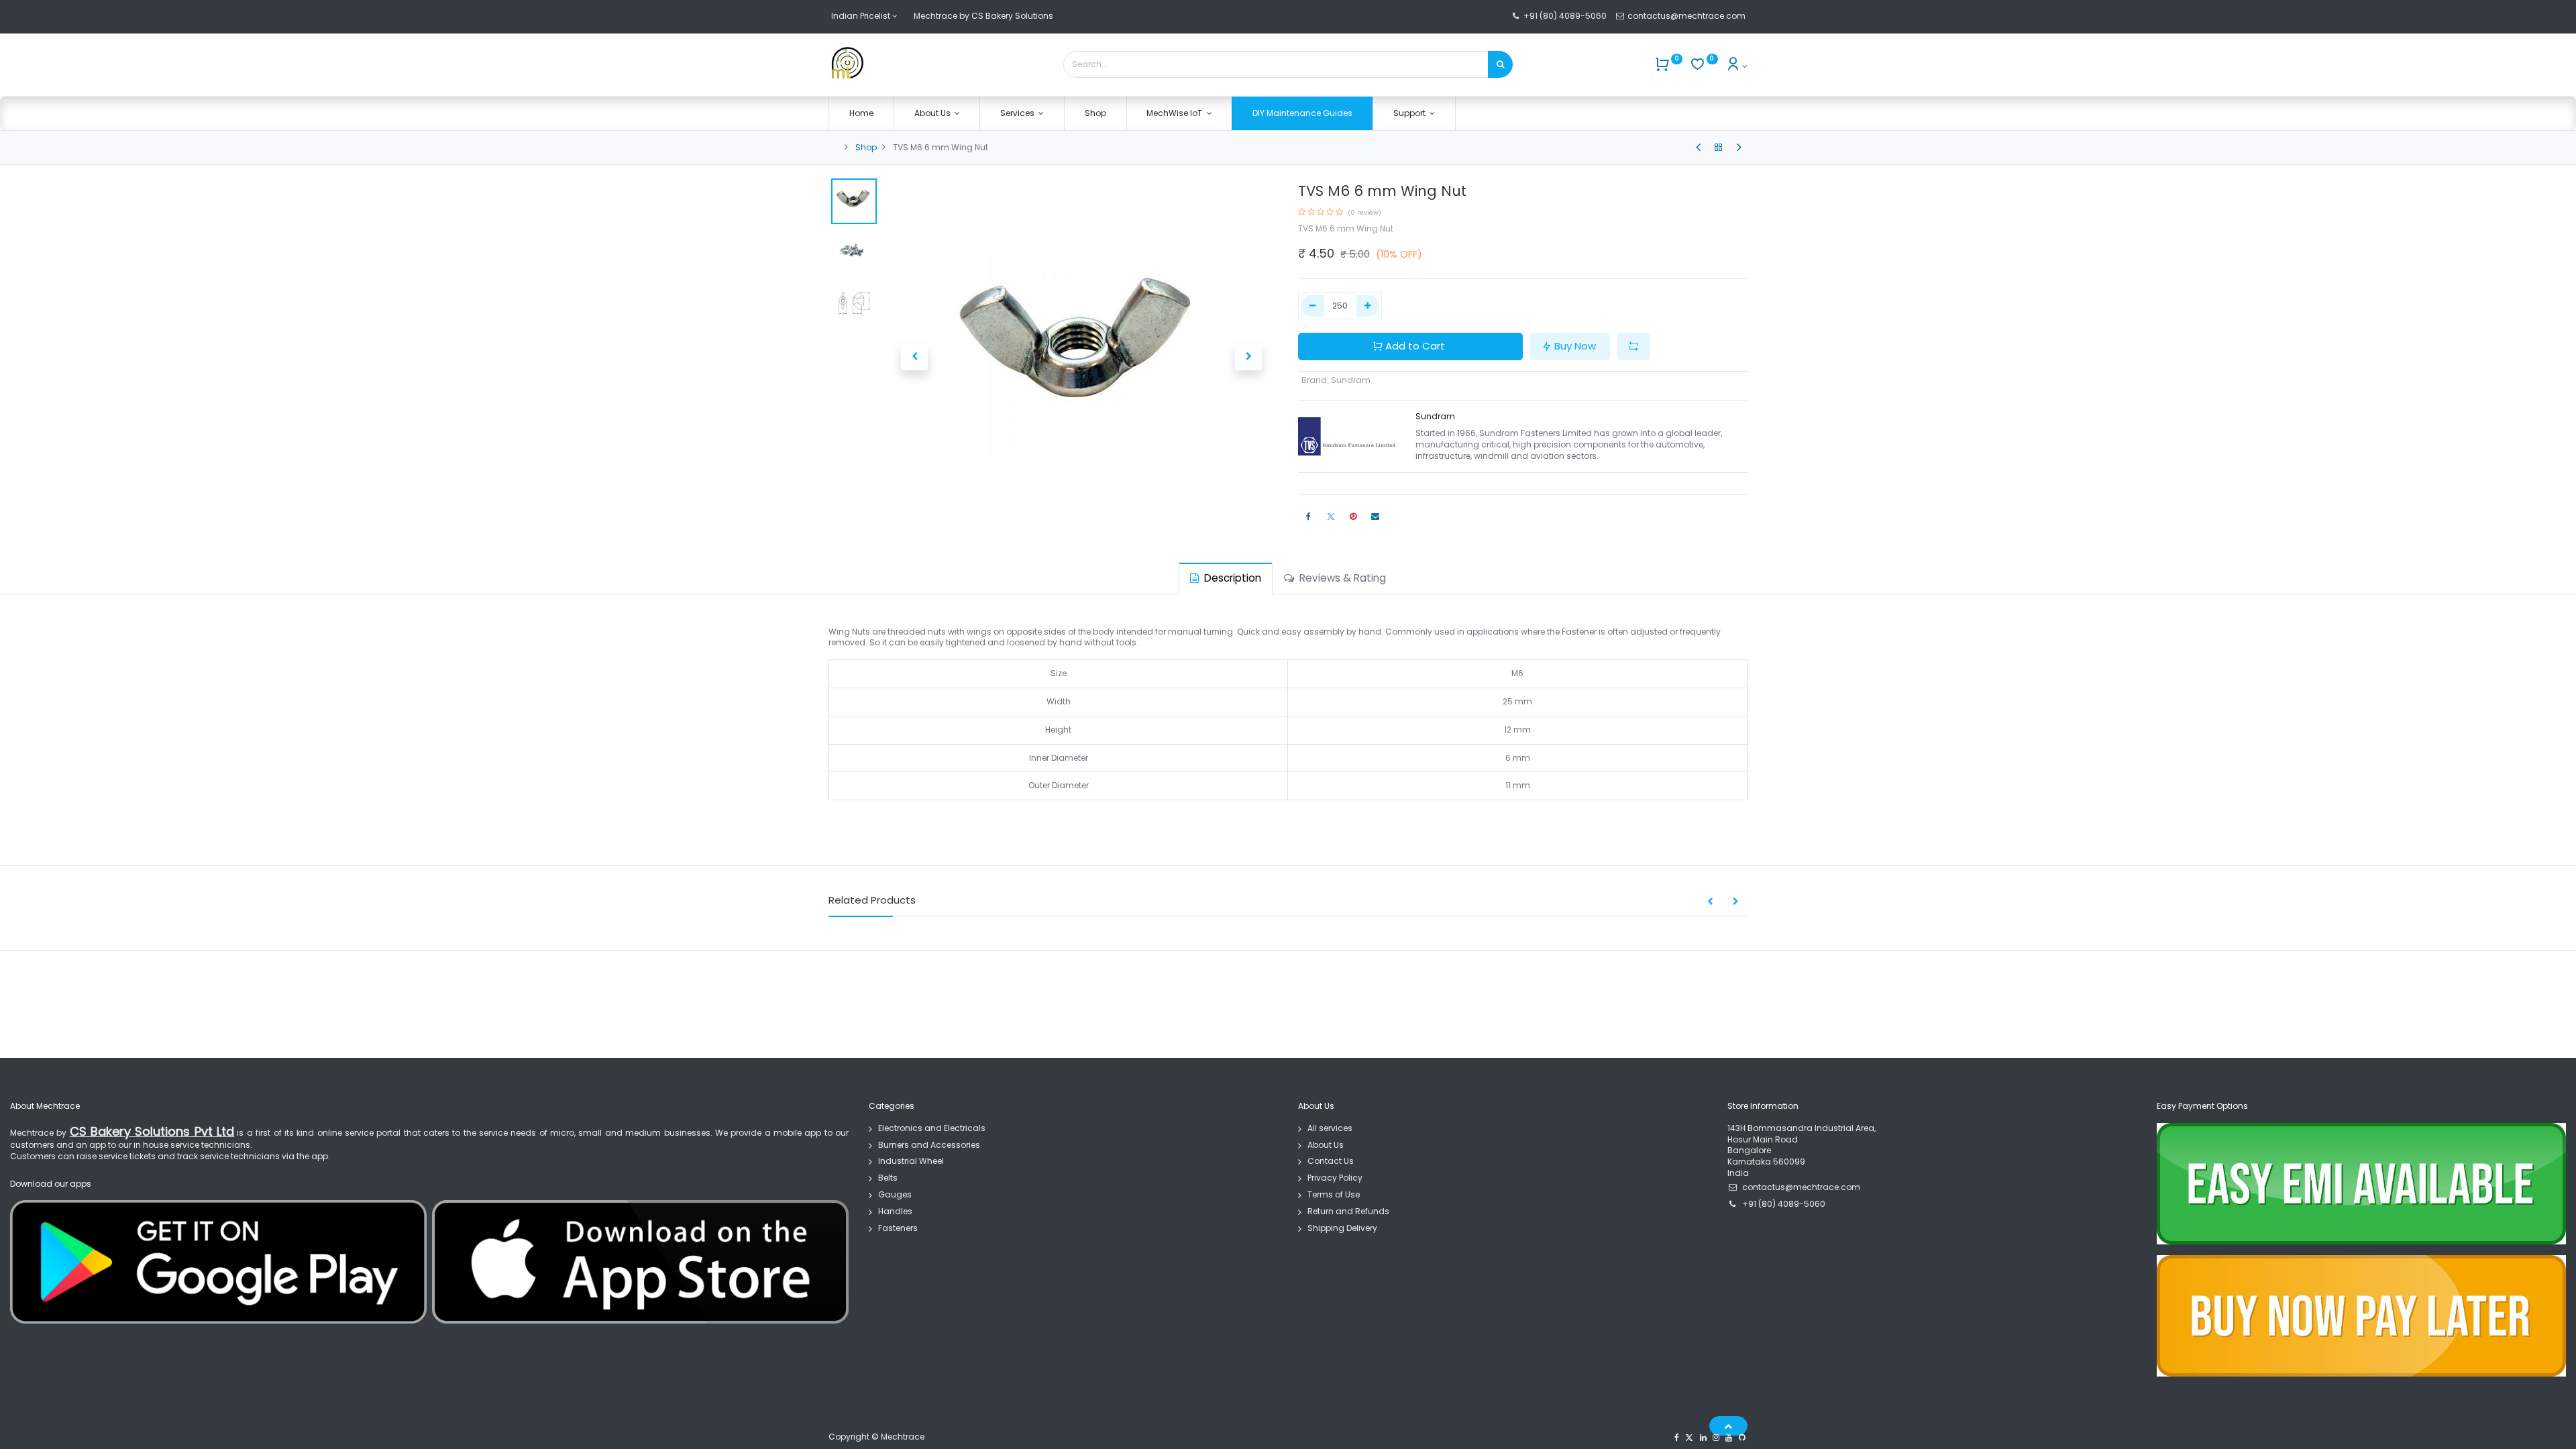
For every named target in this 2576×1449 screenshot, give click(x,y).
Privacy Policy (1335, 1178)
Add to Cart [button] (1415, 346)
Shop (866, 147)
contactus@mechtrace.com (1687, 16)
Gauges (895, 1194)
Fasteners (898, 1228)
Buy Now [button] (1575, 346)
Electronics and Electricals (932, 1128)
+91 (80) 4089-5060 (1565, 16)
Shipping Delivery (1342, 1228)
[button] (914, 357)
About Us (1326, 1145)
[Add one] (1368, 306)
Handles (895, 1211)
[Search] (1500, 64)
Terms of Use (1334, 1194)
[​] (1698, 148)
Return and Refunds (1348, 1211)
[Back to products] (1719, 148)
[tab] (1226, 578)
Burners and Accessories (929, 1145)
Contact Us (1331, 1161)
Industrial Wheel (911, 1161)
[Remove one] (1312, 306)
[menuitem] (861, 114)
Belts (888, 1178)
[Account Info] (1736, 66)
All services (1330, 1128)
